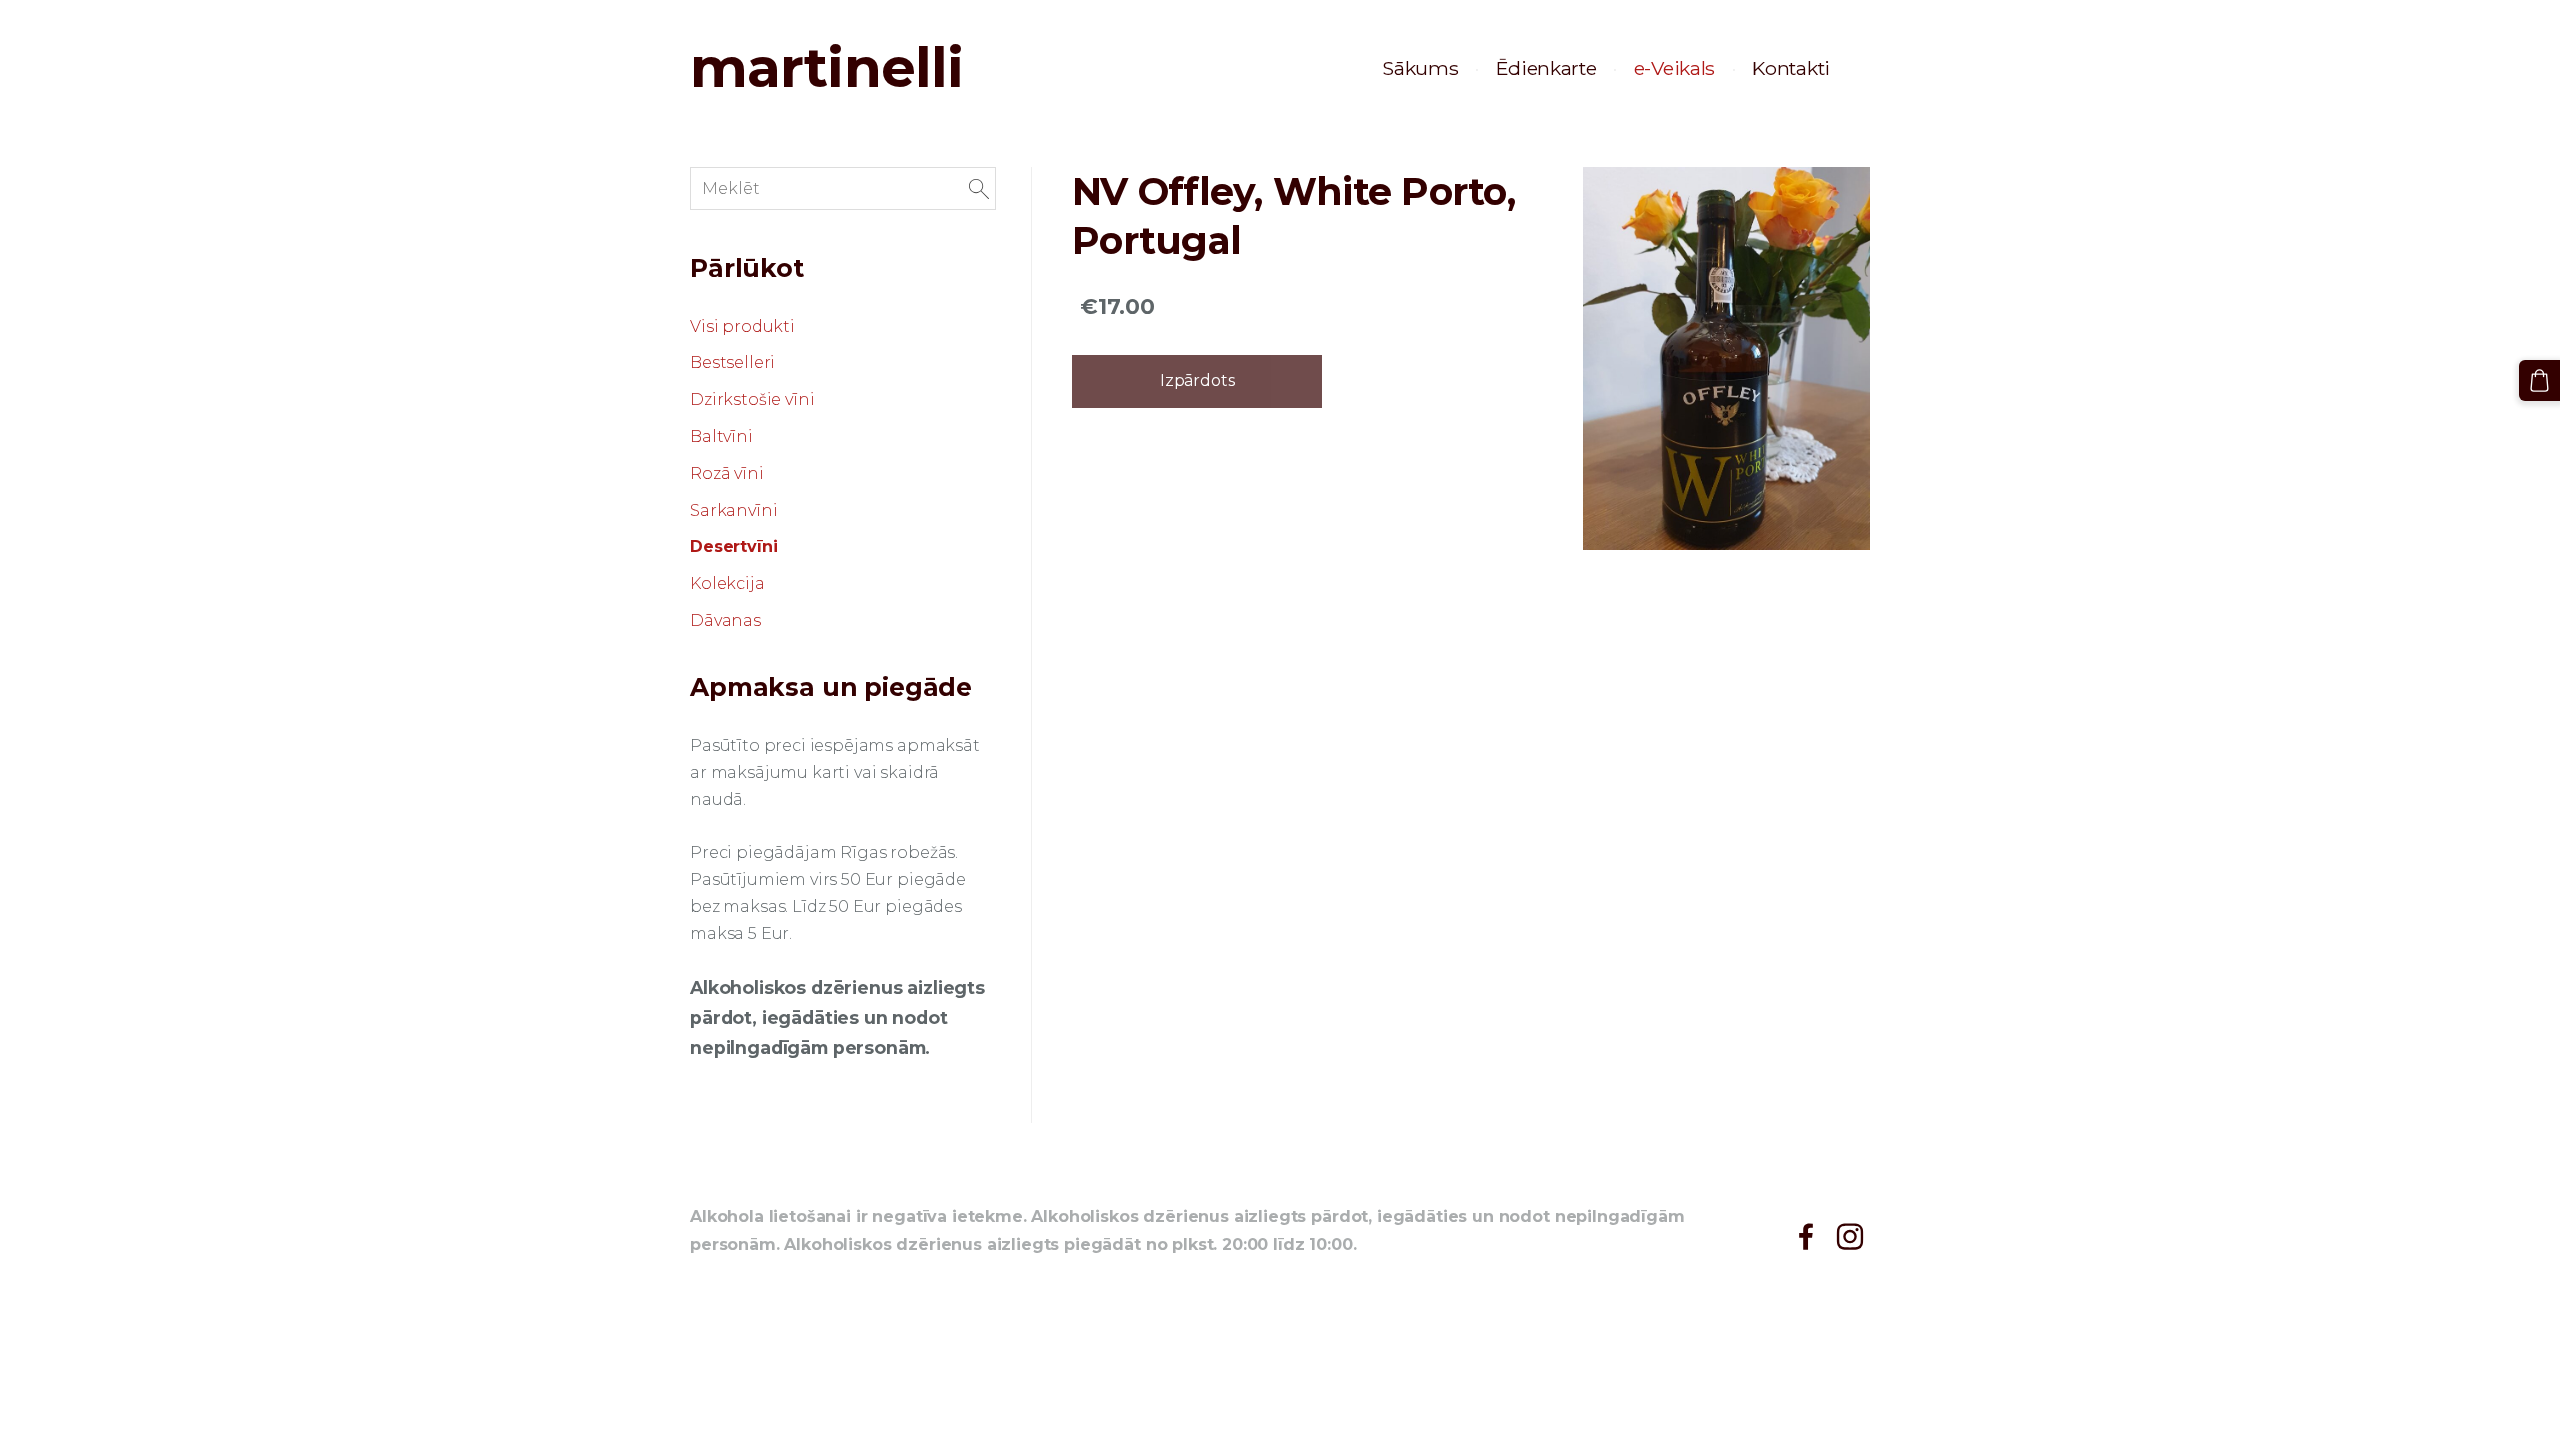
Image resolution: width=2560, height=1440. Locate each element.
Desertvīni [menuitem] (733, 546)
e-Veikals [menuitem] (1674, 68)
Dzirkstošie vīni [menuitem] (752, 399)
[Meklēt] (979, 188)
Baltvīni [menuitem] (721, 436)
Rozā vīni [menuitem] (727, 473)
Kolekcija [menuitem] (727, 583)
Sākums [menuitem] (1420, 68)
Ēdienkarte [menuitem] (1546, 68)
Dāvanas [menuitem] (725, 620)
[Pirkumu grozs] (2539, 380)
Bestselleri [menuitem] (732, 362)
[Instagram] (1850, 1236)
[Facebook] (1806, 1236)
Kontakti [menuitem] (1791, 68)
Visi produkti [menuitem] (742, 326)
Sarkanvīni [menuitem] (733, 510)
